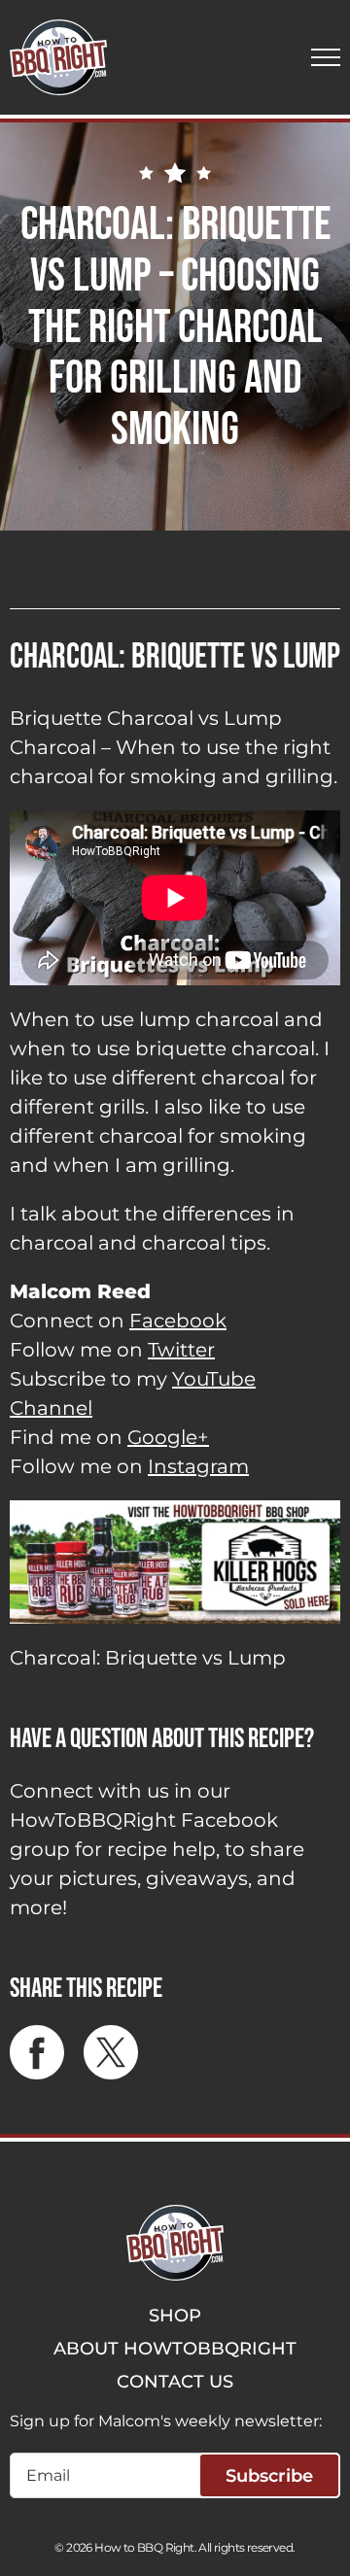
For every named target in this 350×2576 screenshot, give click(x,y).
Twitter (181, 1350)
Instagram (198, 1466)
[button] (326, 57)
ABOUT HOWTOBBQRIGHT (175, 2349)
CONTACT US (175, 2382)
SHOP (175, 2316)
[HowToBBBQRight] (58, 57)
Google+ (168, 1437)
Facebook (178, 1321)
